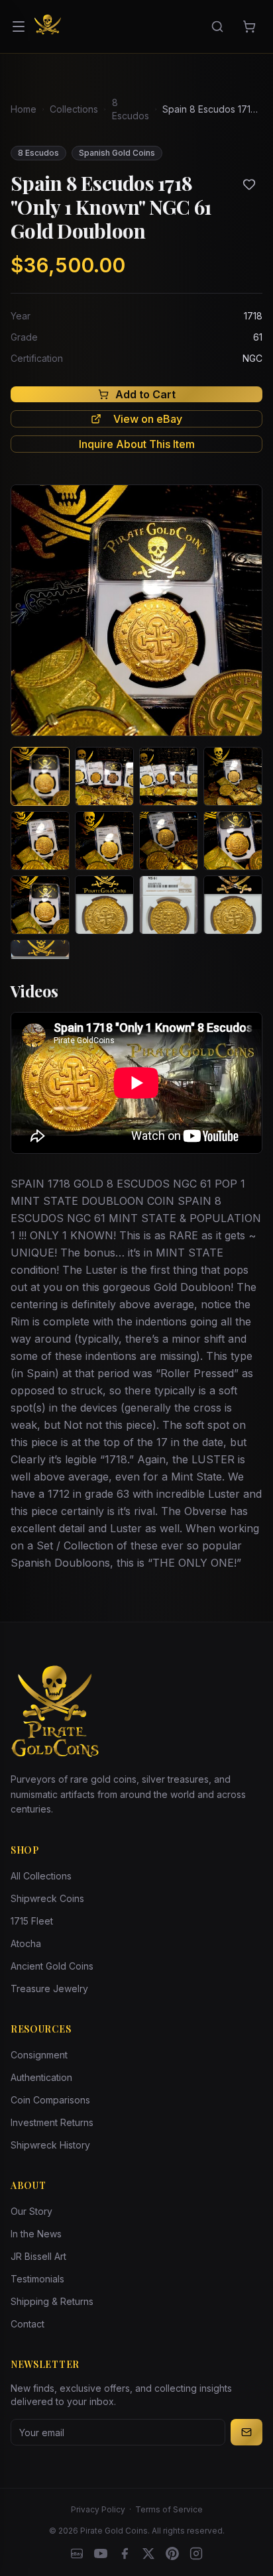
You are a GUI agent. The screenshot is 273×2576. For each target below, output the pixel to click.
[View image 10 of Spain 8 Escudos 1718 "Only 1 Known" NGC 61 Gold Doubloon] (104, 905)
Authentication (41, 2077)
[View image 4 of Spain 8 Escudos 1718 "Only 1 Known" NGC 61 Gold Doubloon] (233, 776)
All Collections (41, 1876)
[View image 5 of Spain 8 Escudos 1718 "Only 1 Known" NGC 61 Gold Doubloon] (40, 841)
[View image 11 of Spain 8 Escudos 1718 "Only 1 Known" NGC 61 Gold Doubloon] (169, 905)
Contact (27, 2324)
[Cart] (249, 27)
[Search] (217, 27)
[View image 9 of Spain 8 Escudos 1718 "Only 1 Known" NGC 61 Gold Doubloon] (40, 905)
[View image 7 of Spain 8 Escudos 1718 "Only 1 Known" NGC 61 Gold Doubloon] (169, 841)
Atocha (26, 1943)
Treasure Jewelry (49, 1988)
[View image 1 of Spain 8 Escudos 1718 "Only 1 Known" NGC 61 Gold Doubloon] (40, 776)
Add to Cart (145, 394)
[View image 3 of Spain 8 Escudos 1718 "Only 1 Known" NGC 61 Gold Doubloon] (169, 776)
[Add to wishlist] (249, 184)
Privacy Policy (98, 2509)
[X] (148, 2553)
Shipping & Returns (52, 2301)
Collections (74, 109)
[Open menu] (19, 27)
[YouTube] (101, 2553)
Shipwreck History (50, 2145)
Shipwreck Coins (47, 1898)
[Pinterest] (172, 2553)
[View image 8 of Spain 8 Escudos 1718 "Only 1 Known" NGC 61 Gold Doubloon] (233, 841)
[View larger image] (136, 610)
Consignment (39, 2055)
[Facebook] (125, 2553)
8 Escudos (131, 109)
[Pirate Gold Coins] (48, 27)
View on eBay (148, 419)
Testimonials (37, 2279)
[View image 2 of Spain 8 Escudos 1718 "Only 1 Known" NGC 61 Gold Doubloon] (104, 776)
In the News (36, 2234)
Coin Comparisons (50, 2100)
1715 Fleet (32, 1921)
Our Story (31, 2211)
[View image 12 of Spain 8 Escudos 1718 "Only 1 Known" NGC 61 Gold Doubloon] (233, 905)
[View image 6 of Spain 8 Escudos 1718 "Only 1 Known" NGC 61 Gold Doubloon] (104, 841)
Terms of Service (169, 2509)
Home (24, 109)
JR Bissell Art (38, 2256)
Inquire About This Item (137, 444)
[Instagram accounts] (196, 2553)
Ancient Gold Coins (52, 1966)
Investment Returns (52, 2122)
